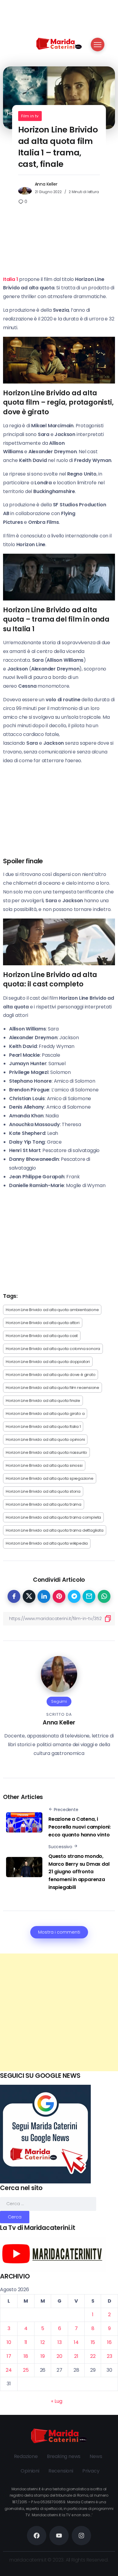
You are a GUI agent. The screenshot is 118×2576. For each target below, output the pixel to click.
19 (43, 2356)
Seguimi (59, 1701)
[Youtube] (59, 2536)
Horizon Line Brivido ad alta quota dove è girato (51, 1375)
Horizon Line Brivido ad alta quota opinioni (45, 1439)
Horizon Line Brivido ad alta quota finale (43, 1401)
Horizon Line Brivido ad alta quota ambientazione (52, 1310)
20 (59, 2356)
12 (43, 2342)
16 (109, 2342)
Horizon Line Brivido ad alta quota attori (43, 1323)
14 (76, 2342)
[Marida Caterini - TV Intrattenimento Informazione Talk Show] (59, 43)
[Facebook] (37, 2536)
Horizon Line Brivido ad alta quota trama (44, 1504)
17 (9, 2356)
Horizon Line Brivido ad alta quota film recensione (52, 1388)
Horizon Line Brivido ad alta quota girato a (45, 1414)
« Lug (57, 2401)
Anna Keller (46, 184)
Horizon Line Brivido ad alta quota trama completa (53, 1517)
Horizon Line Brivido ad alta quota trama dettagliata (55, 1530)
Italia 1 (10, 279)
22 (93, 2356)
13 (60, 2342)
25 (26, 2370)
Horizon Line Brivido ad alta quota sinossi (44, 1465)
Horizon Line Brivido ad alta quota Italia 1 (43, 1427)
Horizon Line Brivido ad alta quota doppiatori (48, 1362)
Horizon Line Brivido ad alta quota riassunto (46, 1452)
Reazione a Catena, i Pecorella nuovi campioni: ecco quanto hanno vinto (80, 1827)
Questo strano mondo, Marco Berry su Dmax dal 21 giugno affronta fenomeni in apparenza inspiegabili (79, 1872)
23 (110, 2356)
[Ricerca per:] (48, 2203)
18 (26, 2356)
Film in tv (30, 116)
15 (93, 2342)
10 (9, 2342)
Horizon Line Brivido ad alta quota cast (42, 1336)
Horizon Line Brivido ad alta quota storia (43, 1491)
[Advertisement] (59, 2012)
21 (76, 2356)
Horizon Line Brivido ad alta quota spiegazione (50, 1478)
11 (26, 2342)
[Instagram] (81, 2536)
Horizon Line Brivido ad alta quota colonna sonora (53, 1349)
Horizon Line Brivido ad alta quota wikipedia (47, 1543)
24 (9, 2370)
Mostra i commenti (59, 1932)
